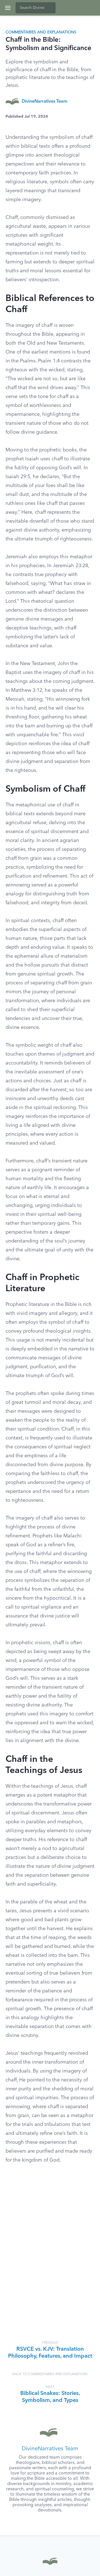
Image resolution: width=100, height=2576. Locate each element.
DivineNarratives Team (44, 102)
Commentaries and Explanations (41, 32)
